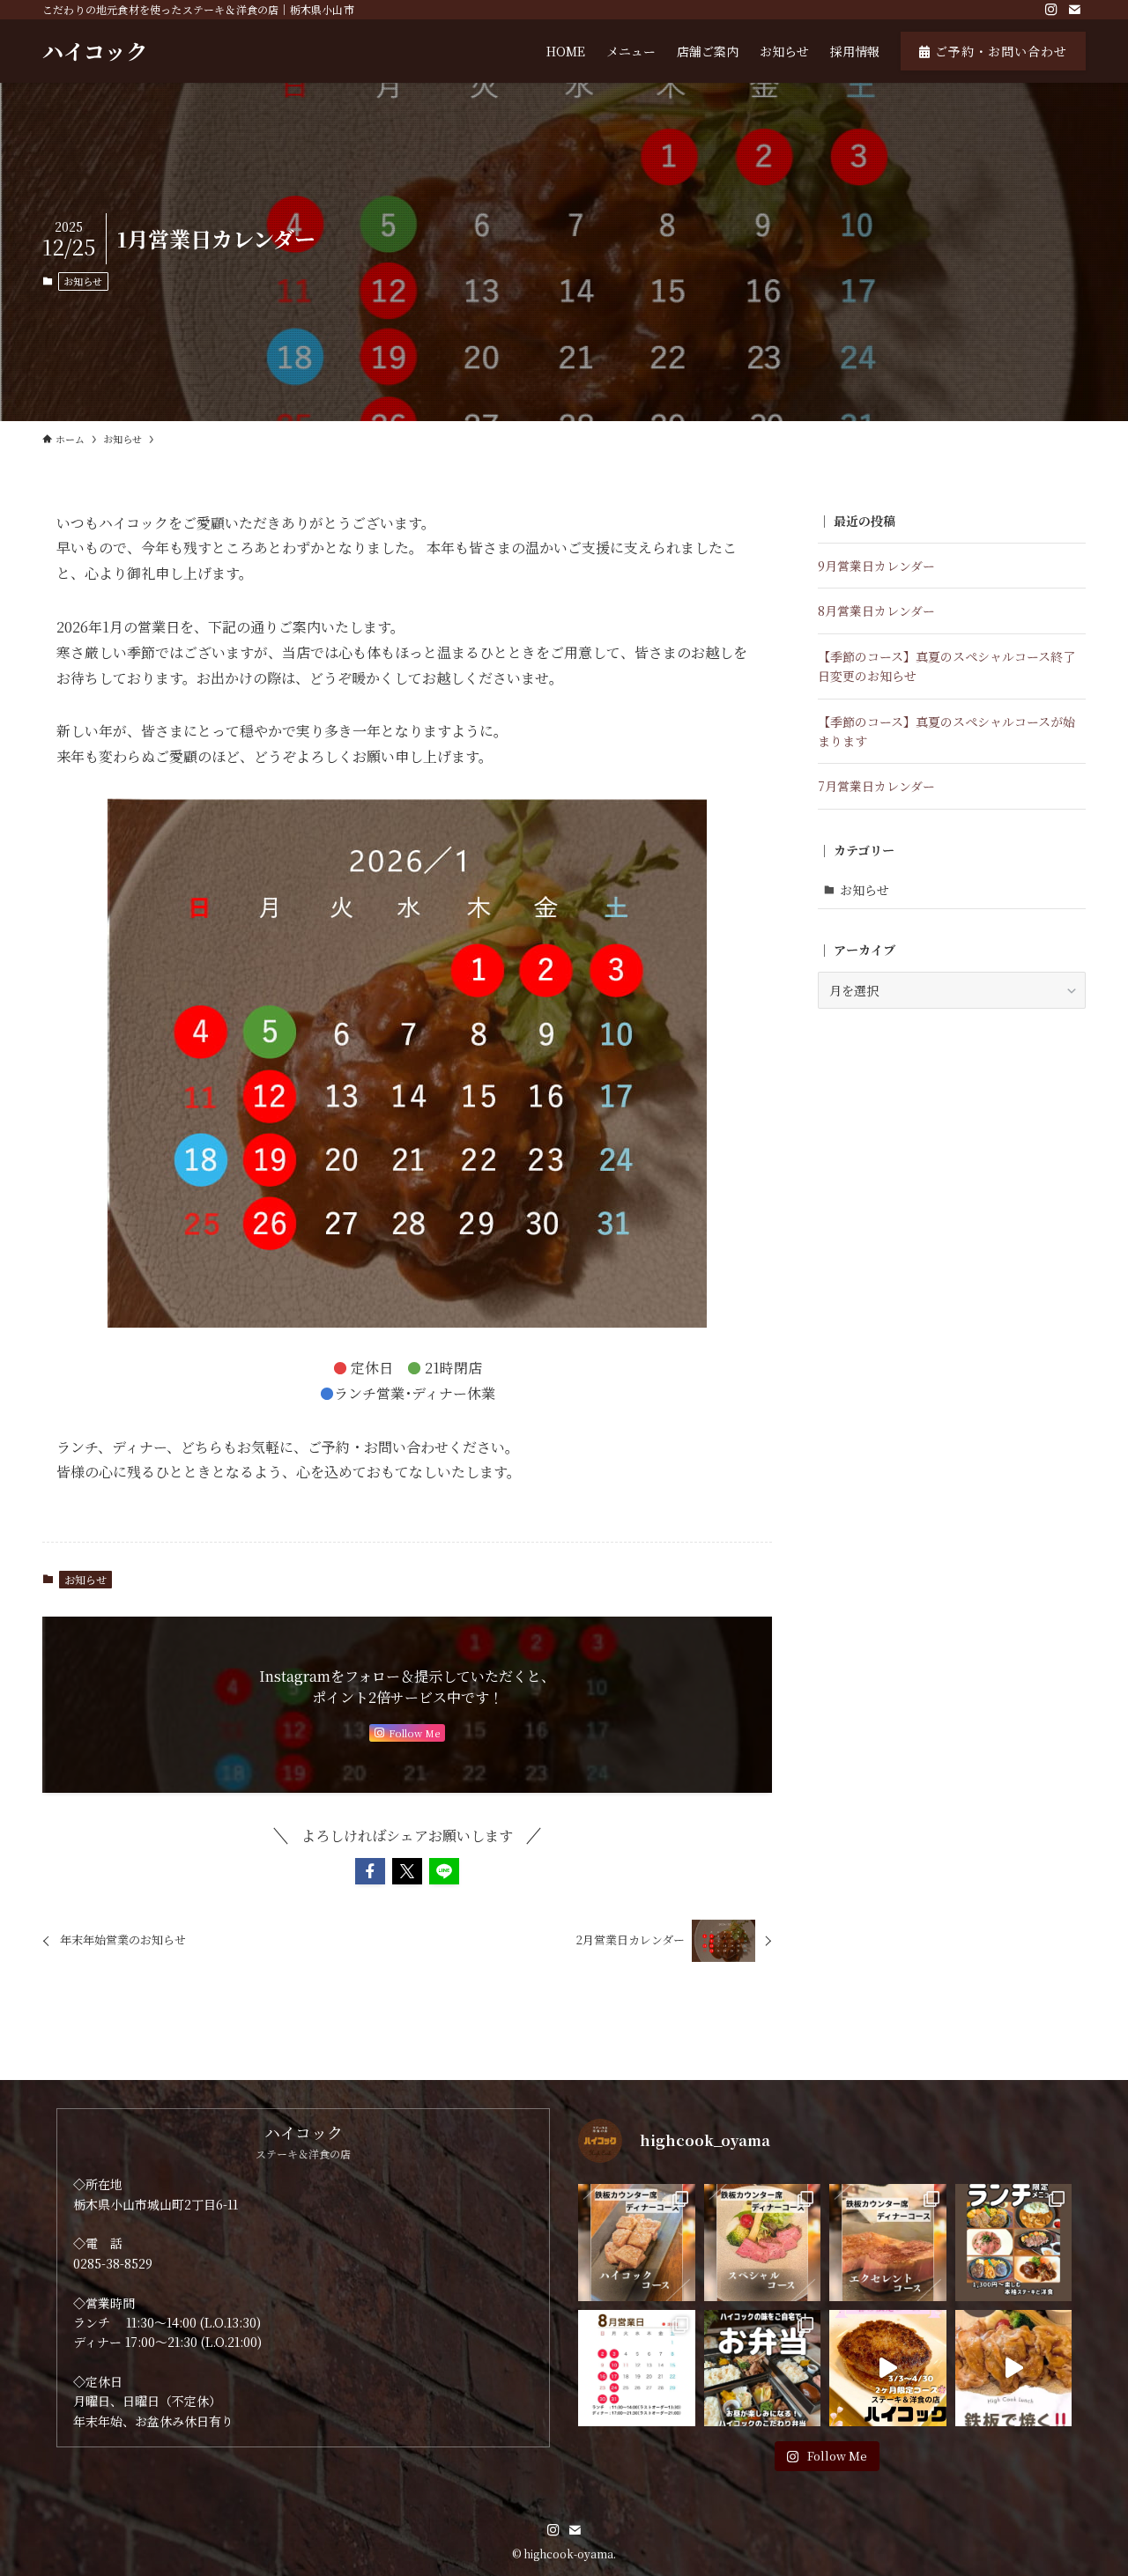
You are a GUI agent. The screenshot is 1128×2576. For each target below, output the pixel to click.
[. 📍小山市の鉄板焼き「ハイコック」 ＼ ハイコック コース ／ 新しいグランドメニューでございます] (637, 2243)
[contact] (1074, 10)
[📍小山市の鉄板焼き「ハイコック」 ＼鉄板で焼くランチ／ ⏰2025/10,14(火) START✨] (1014, 2369)
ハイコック (95, 51)
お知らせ (83, 281)
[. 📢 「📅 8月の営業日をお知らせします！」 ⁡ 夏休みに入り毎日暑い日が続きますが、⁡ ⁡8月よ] (637, 2369)
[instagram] (1051, 10)
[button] (370, 1871)
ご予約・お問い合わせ (999, 51)
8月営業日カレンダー (876, 611)
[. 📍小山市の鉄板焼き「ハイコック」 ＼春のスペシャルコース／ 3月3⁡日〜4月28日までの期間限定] (888, 2369)
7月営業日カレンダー (876, 786)
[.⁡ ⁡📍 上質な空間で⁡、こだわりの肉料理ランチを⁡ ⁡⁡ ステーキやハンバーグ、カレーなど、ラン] (1014, 2243)
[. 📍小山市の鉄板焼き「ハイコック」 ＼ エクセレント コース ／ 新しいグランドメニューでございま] (888, 2243)
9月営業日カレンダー (876, 566)
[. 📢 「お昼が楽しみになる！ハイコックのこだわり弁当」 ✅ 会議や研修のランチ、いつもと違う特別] (763, 2369)
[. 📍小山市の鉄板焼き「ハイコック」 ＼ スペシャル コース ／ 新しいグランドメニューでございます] (763, 2243)
